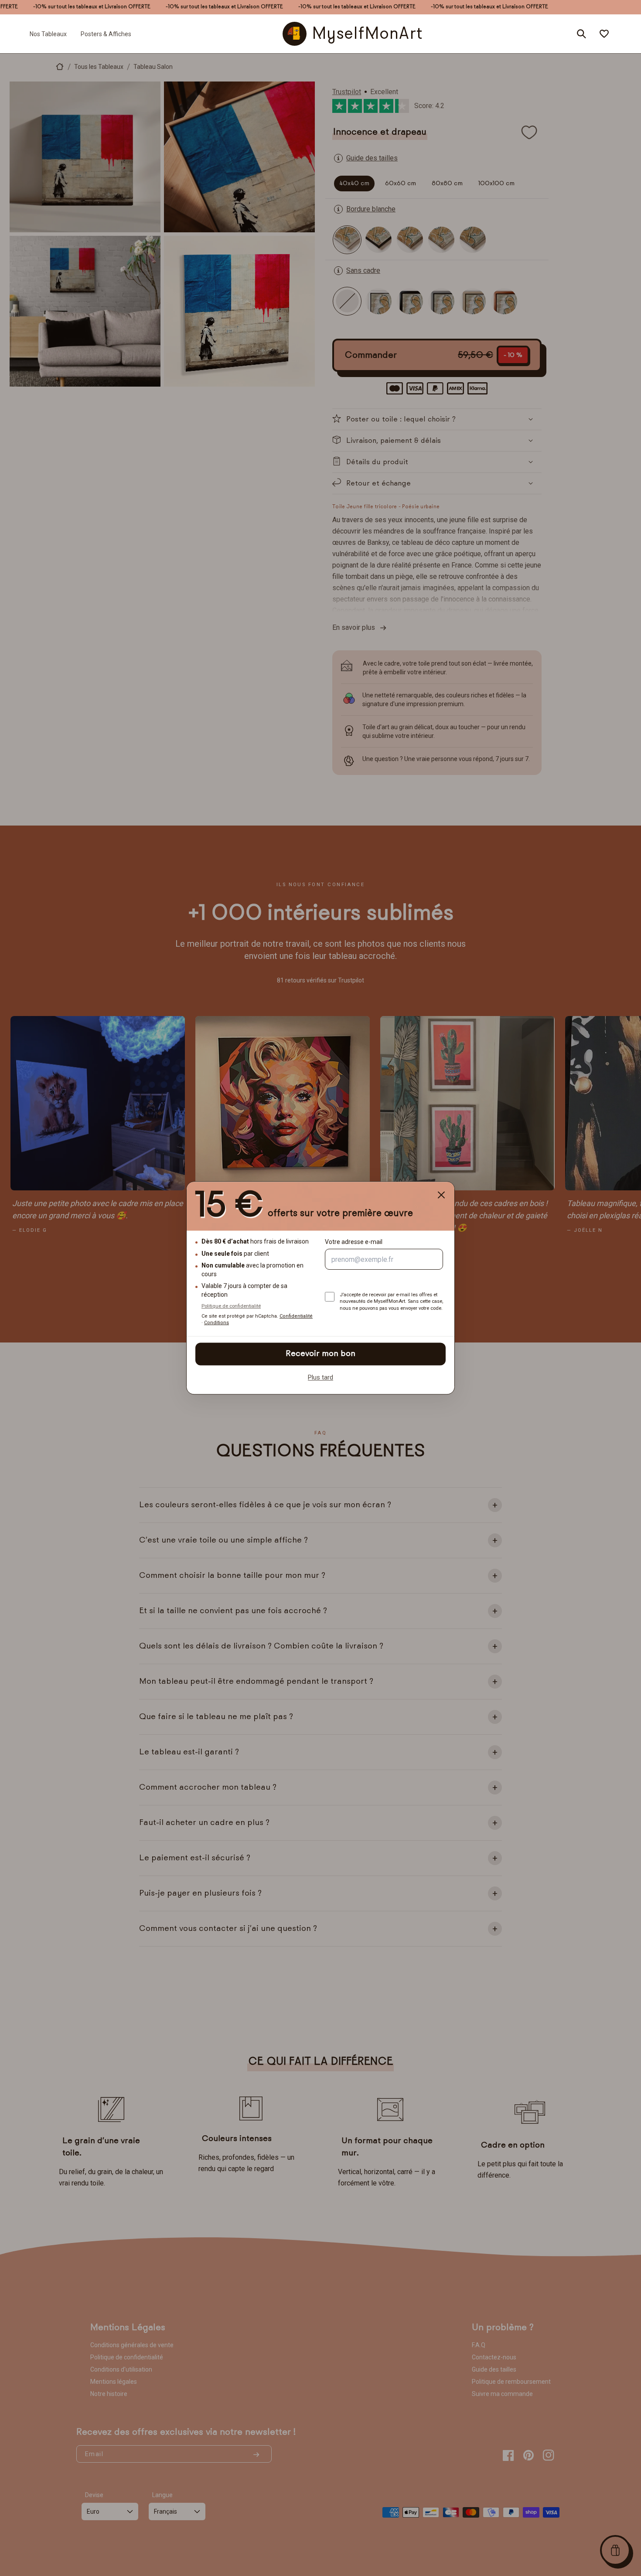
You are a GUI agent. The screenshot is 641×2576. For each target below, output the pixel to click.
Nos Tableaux (48, 34)
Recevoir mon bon (320, 1354)
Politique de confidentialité (231, 1306)
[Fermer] (441, 1195)
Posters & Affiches (106, 34)
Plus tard (320, 1377)
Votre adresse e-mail (354, 1242)
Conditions (217, 1323)
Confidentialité (296, 1317)
